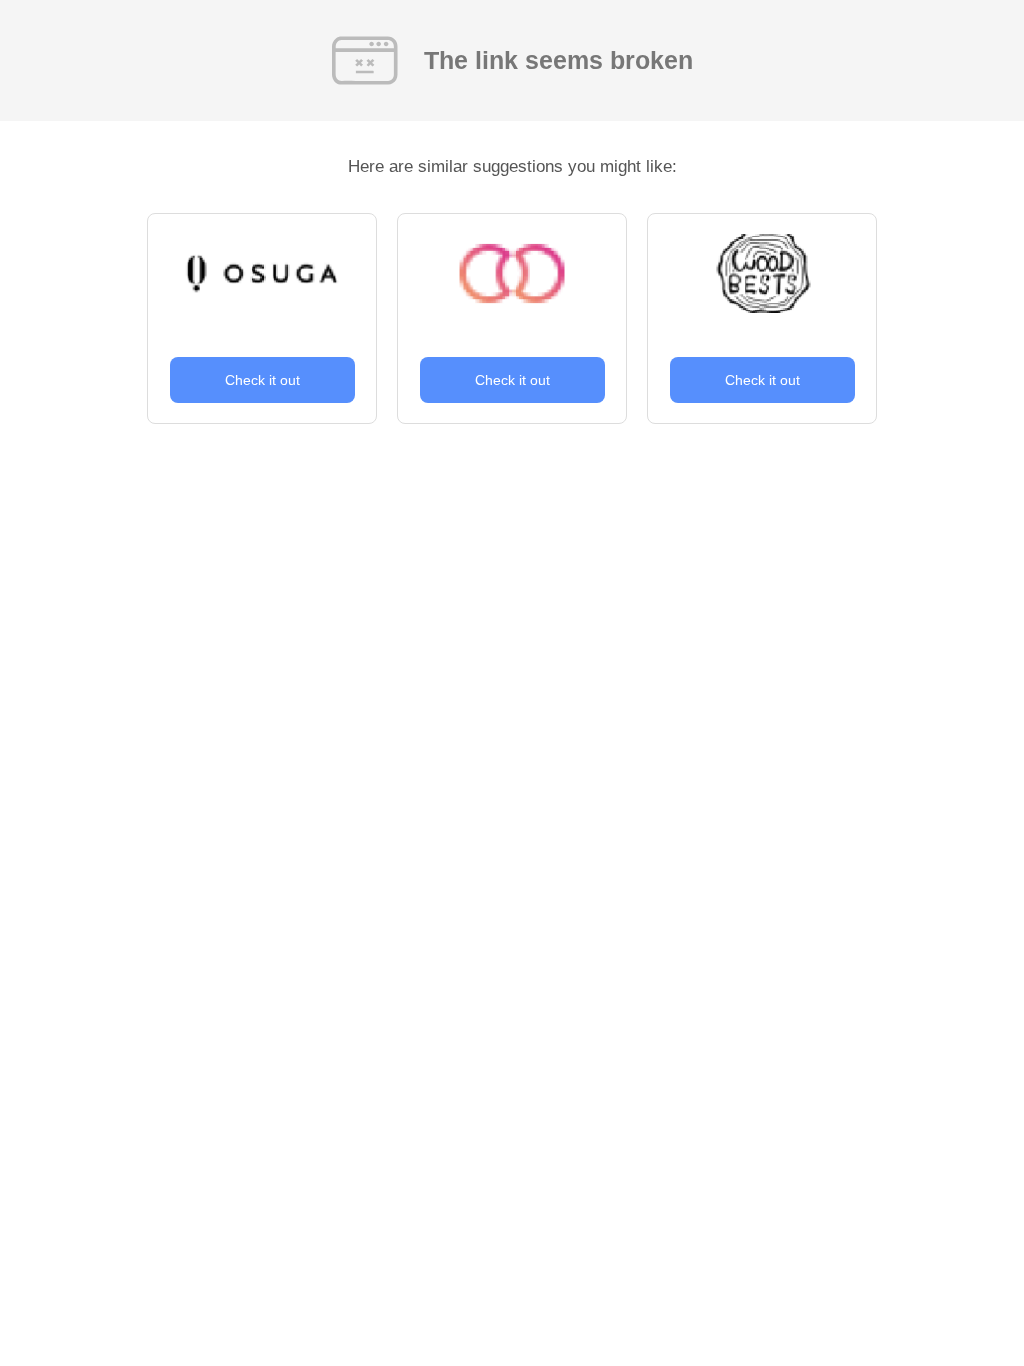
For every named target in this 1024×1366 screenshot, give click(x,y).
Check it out (262, 380)
